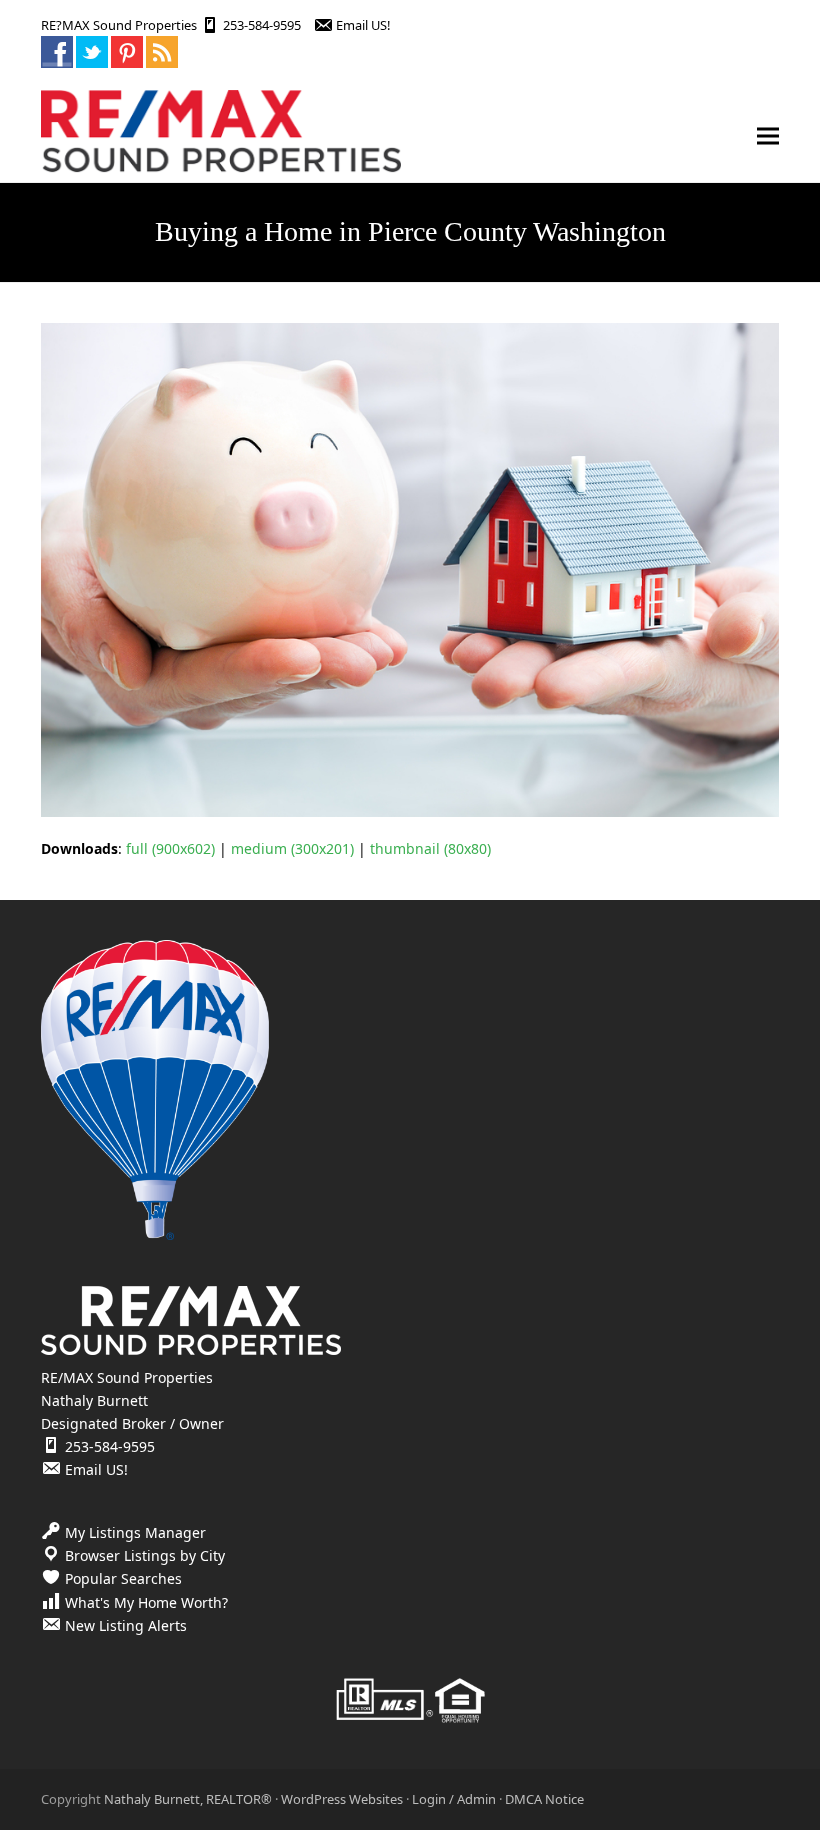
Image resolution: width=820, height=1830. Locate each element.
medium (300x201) (292, 848)
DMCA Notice (544, 1799)
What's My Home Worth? (146, 1602)
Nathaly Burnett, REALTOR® (188, 1799)
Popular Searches (123, 1578)
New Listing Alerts (126, 1625)
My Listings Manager (135, 1532)
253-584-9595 (262, 25)
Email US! (363, 25)
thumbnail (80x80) (430, 848)
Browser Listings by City (145, 1555)
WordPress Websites (342, 1799)
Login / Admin (454, 1799)
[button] (768, 136)
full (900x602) (170, 848)
